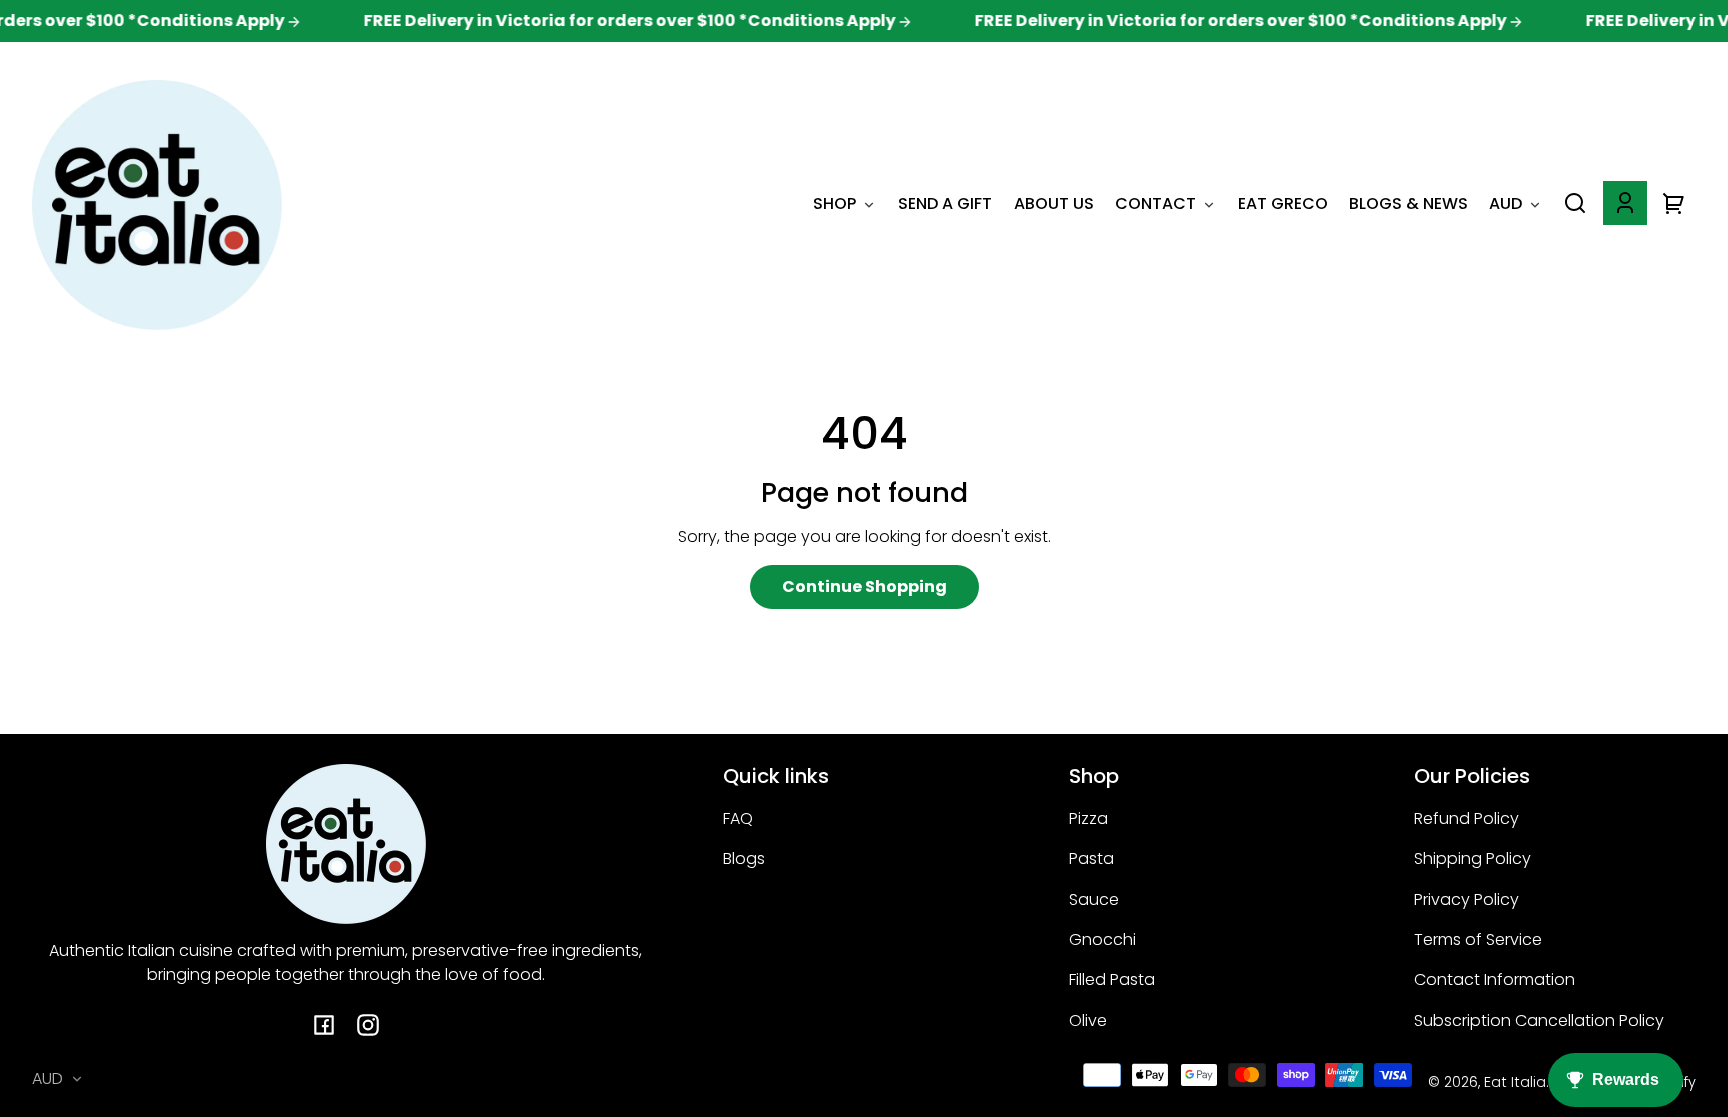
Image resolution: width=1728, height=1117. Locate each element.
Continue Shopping (864, 586)
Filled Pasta (1112, 979)
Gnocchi (1102, 939)
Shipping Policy (1472, 858)
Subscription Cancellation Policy (1539, 1020)
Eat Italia (1515, 1082)
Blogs (744, 858)
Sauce (1094, 899)
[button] (1575, 203)
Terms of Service (1478, 939)
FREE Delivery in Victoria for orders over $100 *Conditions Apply (613, 20)
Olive (1088, 1020)
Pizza (1088, 818)
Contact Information (1494, 979)
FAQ (738, 818)
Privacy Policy (1466, 899)
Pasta (1091, 858)
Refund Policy (1466, 818)
